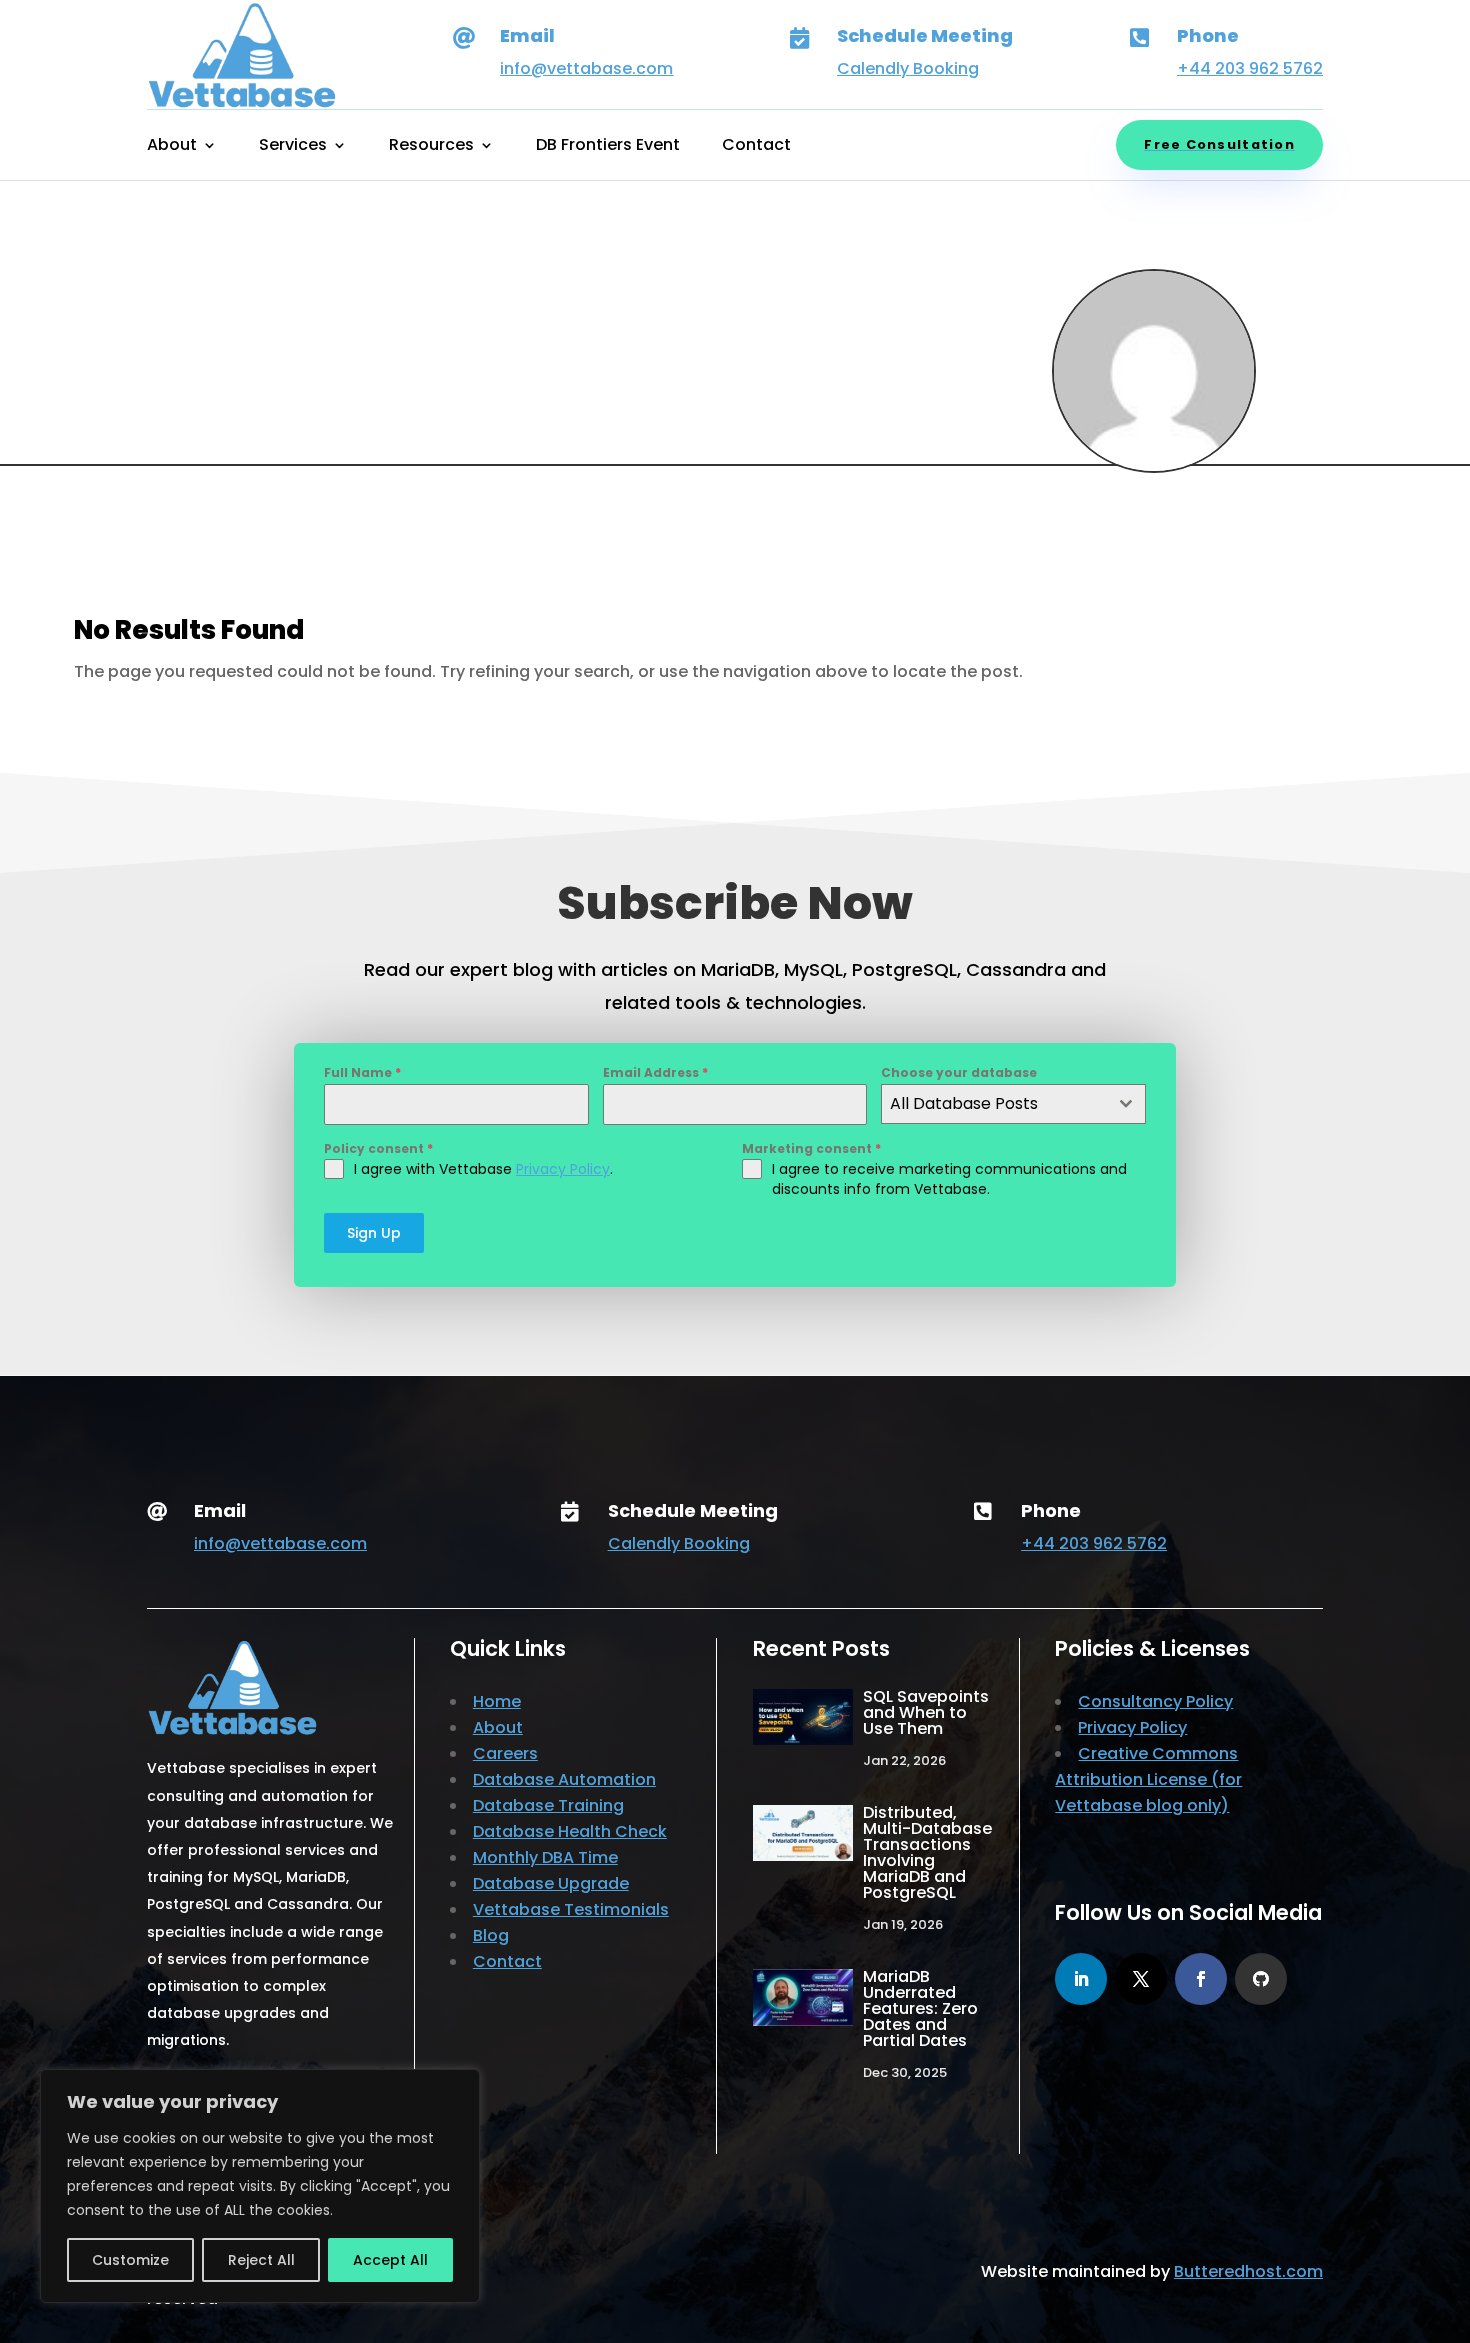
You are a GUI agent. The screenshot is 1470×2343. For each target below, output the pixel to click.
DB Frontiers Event (608, 147)
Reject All (261, 2260)
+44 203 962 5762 (1250, 68)
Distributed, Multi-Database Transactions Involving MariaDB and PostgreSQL (927, 1852)
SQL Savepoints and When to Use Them (926, 1712)
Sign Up (374, 1233)
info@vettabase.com (586, 68)
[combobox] (1013, 1104)
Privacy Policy (563, 1169)
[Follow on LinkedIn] (1081, 1979)
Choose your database (959, 1072)
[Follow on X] (1141, 1979)
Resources (431, 147)
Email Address (655, 1072)
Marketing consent (811, 1148)
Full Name (362, 1072)
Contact (756, 147)
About (172, 147)
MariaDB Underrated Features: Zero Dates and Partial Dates (920, 2008)
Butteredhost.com (1248, 2271)
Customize (130, 2260)
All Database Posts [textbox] (964, 1103)
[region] (260, 2186)
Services (293, 147)
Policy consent (378, 1148)
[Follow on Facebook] (1201, 1979)
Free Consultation (1219, 144)
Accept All (390, 2260)
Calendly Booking (908, 68)
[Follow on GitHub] (1261, 1979)
